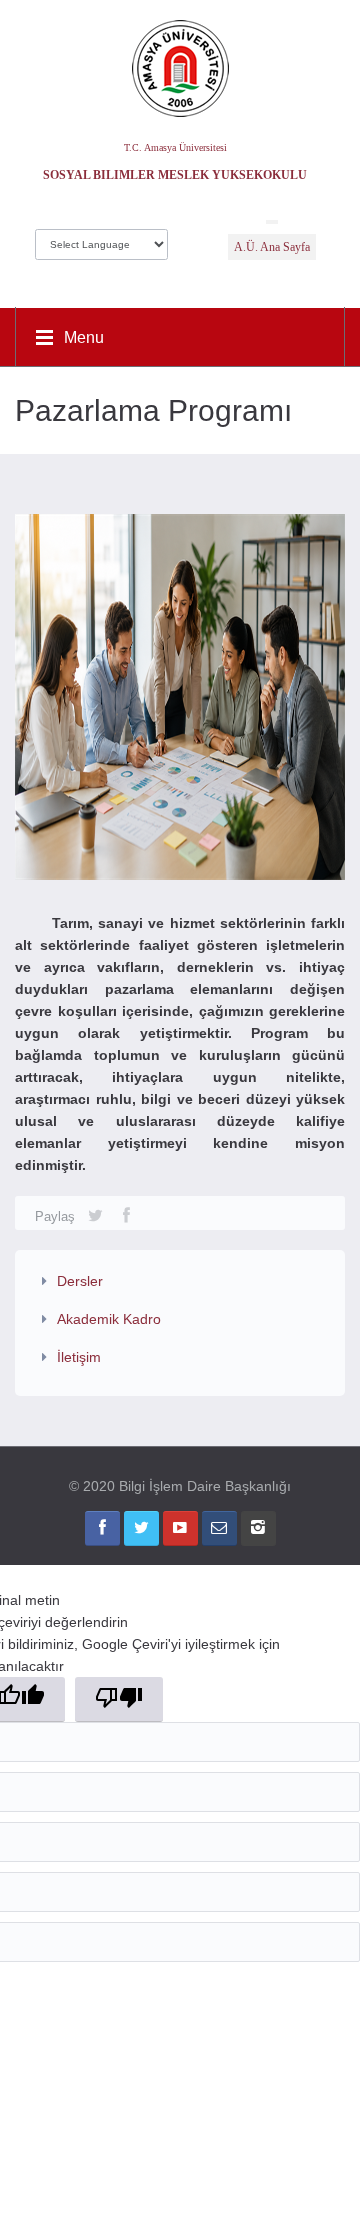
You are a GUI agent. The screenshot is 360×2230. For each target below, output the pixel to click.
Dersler (80, 1281)
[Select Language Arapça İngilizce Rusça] (101, 239)
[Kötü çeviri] (119, 1699)
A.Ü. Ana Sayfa (272, 247)
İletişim (79, 1357)
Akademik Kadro (109, 1319)
